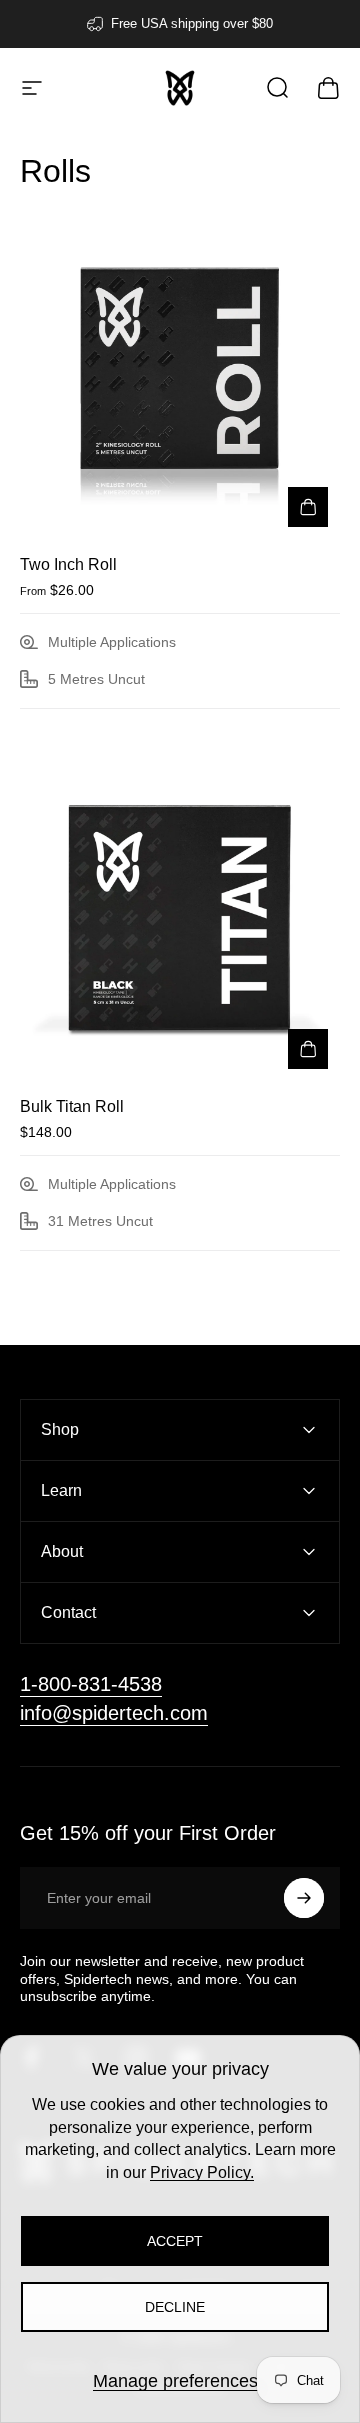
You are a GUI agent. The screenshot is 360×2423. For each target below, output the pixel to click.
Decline (175, 2307)
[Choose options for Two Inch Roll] (308, 507)
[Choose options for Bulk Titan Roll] (308, 1049)
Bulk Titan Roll (72, 1106)
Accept (175, 2241)
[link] (91, 1684)
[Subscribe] (304, 1898)
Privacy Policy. (202, 2172)
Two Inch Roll (68, 564)
